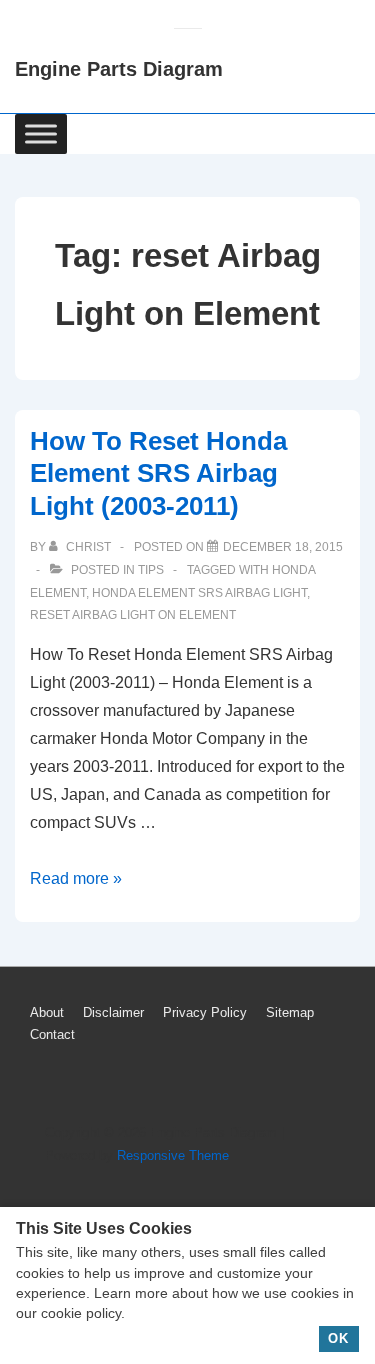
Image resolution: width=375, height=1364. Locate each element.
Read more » (76, 878)
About (47, 1012)
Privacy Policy (205, 1012)
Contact (52, 1034)
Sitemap (290, 1012)
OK (338, 1338)
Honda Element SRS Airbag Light (199, 593)
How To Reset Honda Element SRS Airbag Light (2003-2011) (158, 473)
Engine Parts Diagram (119, 69)
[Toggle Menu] (41, 133)
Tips (151, 570)
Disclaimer (113, 1012)
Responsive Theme (173, 1155)
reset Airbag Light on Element (133, 615)
